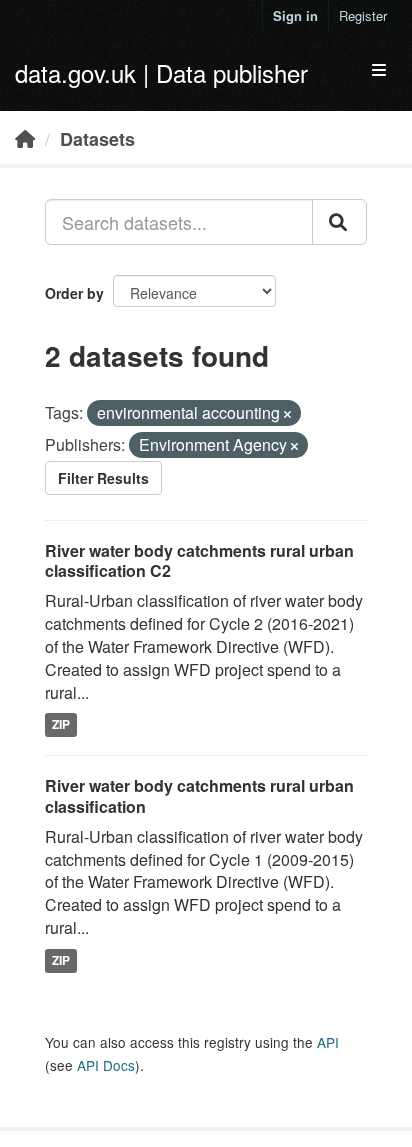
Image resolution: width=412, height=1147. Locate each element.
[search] (339, 222)
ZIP (61, 724)
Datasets (97, 139)
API (328, 1042)
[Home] (25, 138)
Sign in (295, 15)
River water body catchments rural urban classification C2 (199, 561)
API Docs (106, 1065)
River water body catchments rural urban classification (199, 796)
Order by (74, 293)
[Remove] (287, 414)
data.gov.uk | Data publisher (161, 72)
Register (363, 15)
